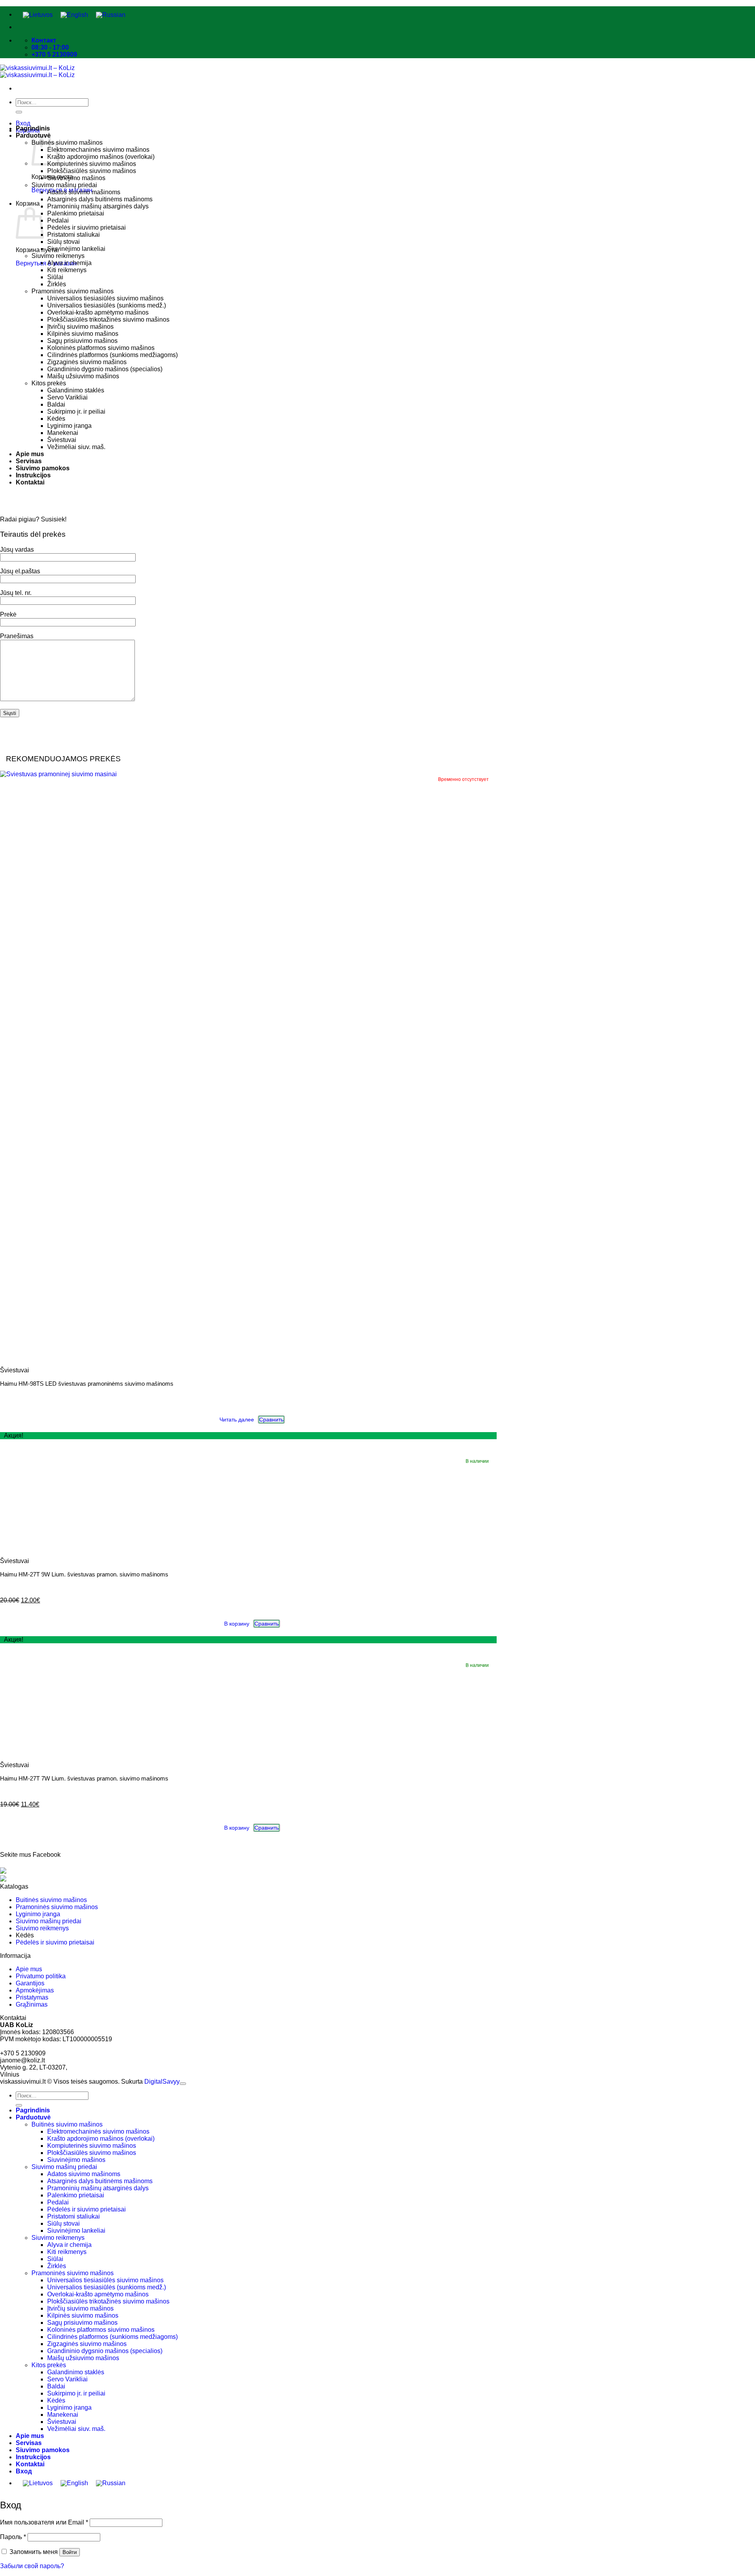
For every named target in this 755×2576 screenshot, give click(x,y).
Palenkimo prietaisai (76, 213)
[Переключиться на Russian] (111, 15)
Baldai (56, 404)
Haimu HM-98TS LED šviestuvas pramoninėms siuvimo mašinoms (87, 1384)
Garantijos (30, 1983)
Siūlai (55, 277)
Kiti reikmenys (67, 270)
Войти (70, 2552)
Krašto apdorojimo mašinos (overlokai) (101, 157)
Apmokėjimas (35, 1990)
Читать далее (237, 1420)
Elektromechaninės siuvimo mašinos (98, 150)
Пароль (13, 2537)
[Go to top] (183, 2084)
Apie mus (30, 454)
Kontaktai (30, 482)
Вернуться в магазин (46, 263)
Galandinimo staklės (76, 390)
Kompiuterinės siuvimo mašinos (92, 164)
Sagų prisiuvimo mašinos (82, 341)
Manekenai (63, 433)
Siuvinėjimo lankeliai (76, 249)
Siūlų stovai (64, 242)
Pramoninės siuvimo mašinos (73, 291)
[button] (23, 123)
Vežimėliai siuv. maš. (76, 447)
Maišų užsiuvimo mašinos (83, 376)
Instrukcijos (33, 475)
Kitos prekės (49, 383)
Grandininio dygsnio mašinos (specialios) (105, 369)
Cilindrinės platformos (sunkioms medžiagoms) (112, 355)
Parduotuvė (33, 2117)
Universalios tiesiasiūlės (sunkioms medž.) (107, 305)
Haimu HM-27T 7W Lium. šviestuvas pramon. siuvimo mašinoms (84, 1778)
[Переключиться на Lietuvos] (38, 15)
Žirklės (57, 284)
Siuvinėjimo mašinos (76, 178)
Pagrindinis (33, 128)
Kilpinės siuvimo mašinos (83, 334)
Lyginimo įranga (69, 426)
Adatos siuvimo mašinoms (84, 192)
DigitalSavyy (162, 2082)
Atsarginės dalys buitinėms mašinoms (100, 199)
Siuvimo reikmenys (58, 256)
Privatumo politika (41, 1976)
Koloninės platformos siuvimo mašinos (101, 348)
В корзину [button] (237, 1624)
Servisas (29, 461)
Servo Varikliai (67, 397)
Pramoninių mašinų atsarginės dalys (98, 206)
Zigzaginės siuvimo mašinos (87, 362)
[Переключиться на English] (74, 15)
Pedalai (58, 220)
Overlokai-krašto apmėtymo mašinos (98, 312)
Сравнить (271, 1420)
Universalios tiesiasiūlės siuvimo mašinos (105, 298)
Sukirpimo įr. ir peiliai (76, 412)
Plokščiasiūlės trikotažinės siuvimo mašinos (108, 319)
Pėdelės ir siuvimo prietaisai (87, 227)
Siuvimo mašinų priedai (64, 185)
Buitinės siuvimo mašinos (67, 143)
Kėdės (56, 419)
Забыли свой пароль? (32, 2566)
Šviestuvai (62, 440)
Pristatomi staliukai (74, 235)
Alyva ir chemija (69, 263)
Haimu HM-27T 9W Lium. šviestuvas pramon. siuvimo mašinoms (84, 1574)
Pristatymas (32, 1997)
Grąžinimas (32, 2004)
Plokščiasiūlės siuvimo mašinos (92, 171)
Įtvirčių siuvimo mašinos (80, 327)
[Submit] (19, 112)
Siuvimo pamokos (43, 468)
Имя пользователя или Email (44, 2522)
